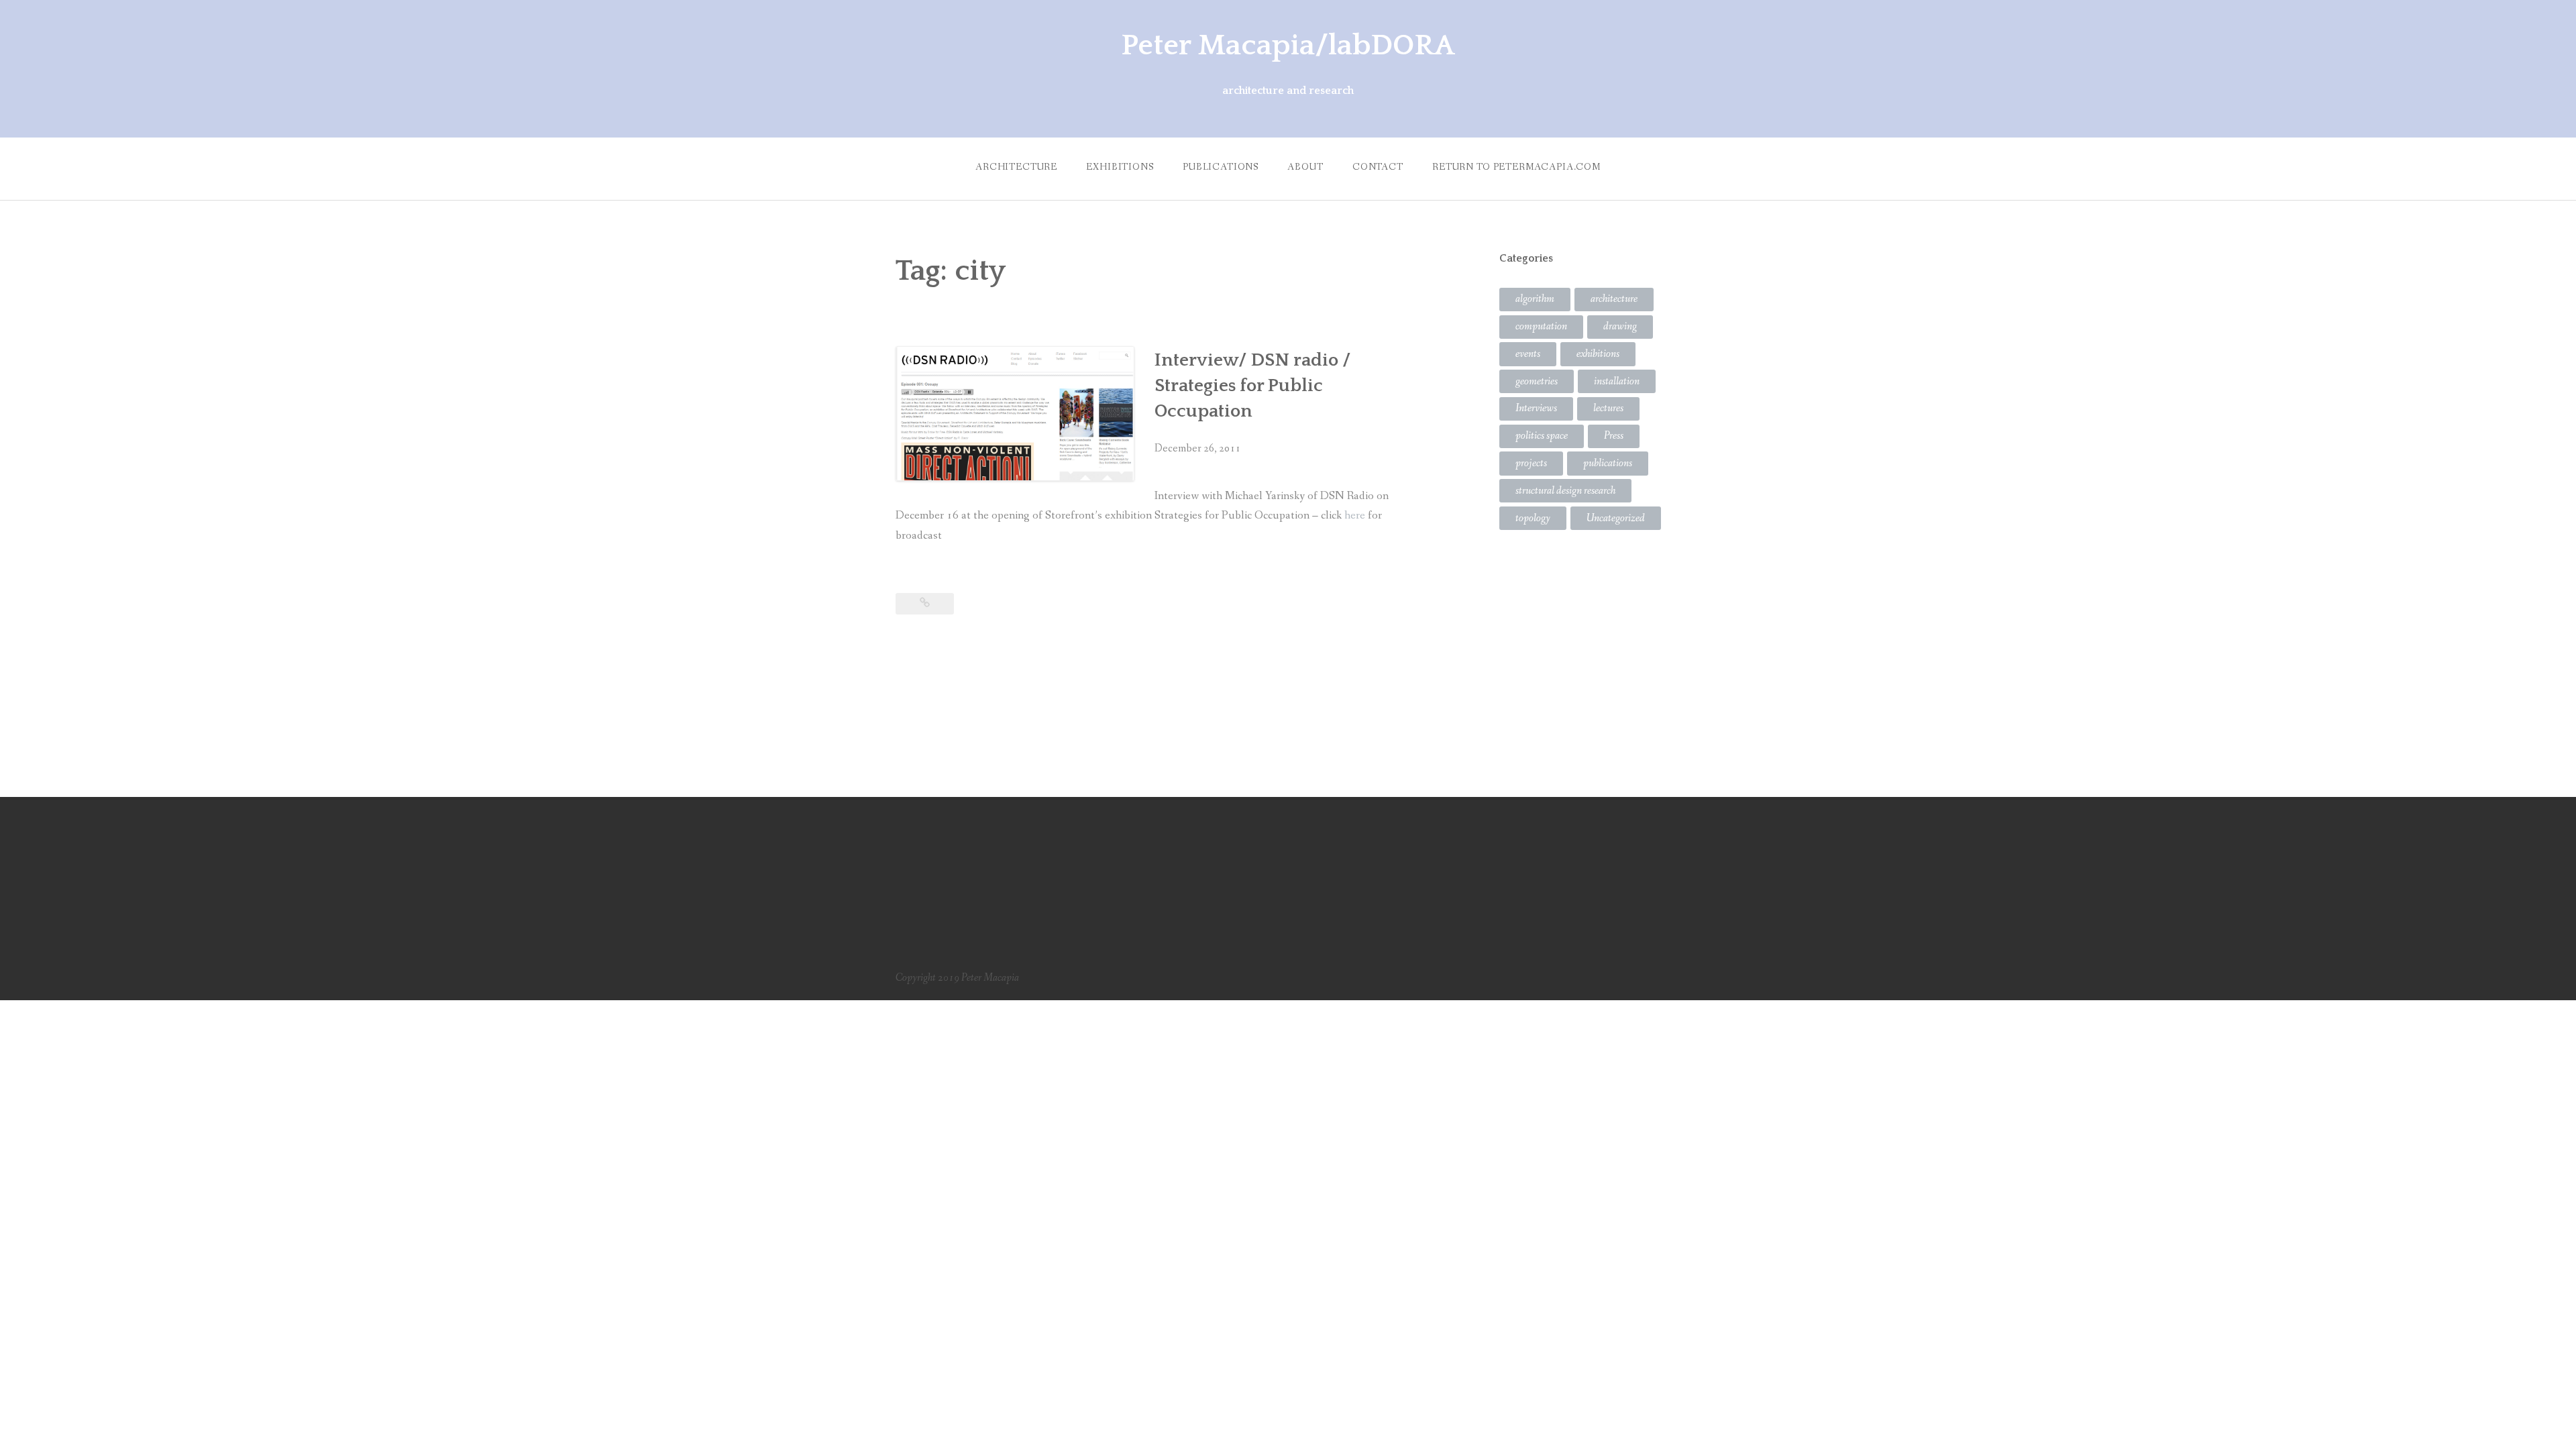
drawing (1620, 326)
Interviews (1536, 408)
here (1356, 516)
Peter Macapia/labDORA (1288, 46)
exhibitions (1120, 167)
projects (1531, 463)
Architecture (1016, 167)
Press (1614, 436)
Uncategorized (1616, 518)
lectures (1608, 408)
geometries (1537, 381)
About (1305, 167)
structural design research (1565, 491)
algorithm (1535, 299)
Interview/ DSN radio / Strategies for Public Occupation (1253, 386)
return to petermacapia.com (1516, 167)
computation (1541, 326)
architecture (1614, 299)
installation (1617, 381)
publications (1221, 167)
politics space (1542, 436)
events (1528, 354)
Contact (1378, 167)
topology (1533, 518)
